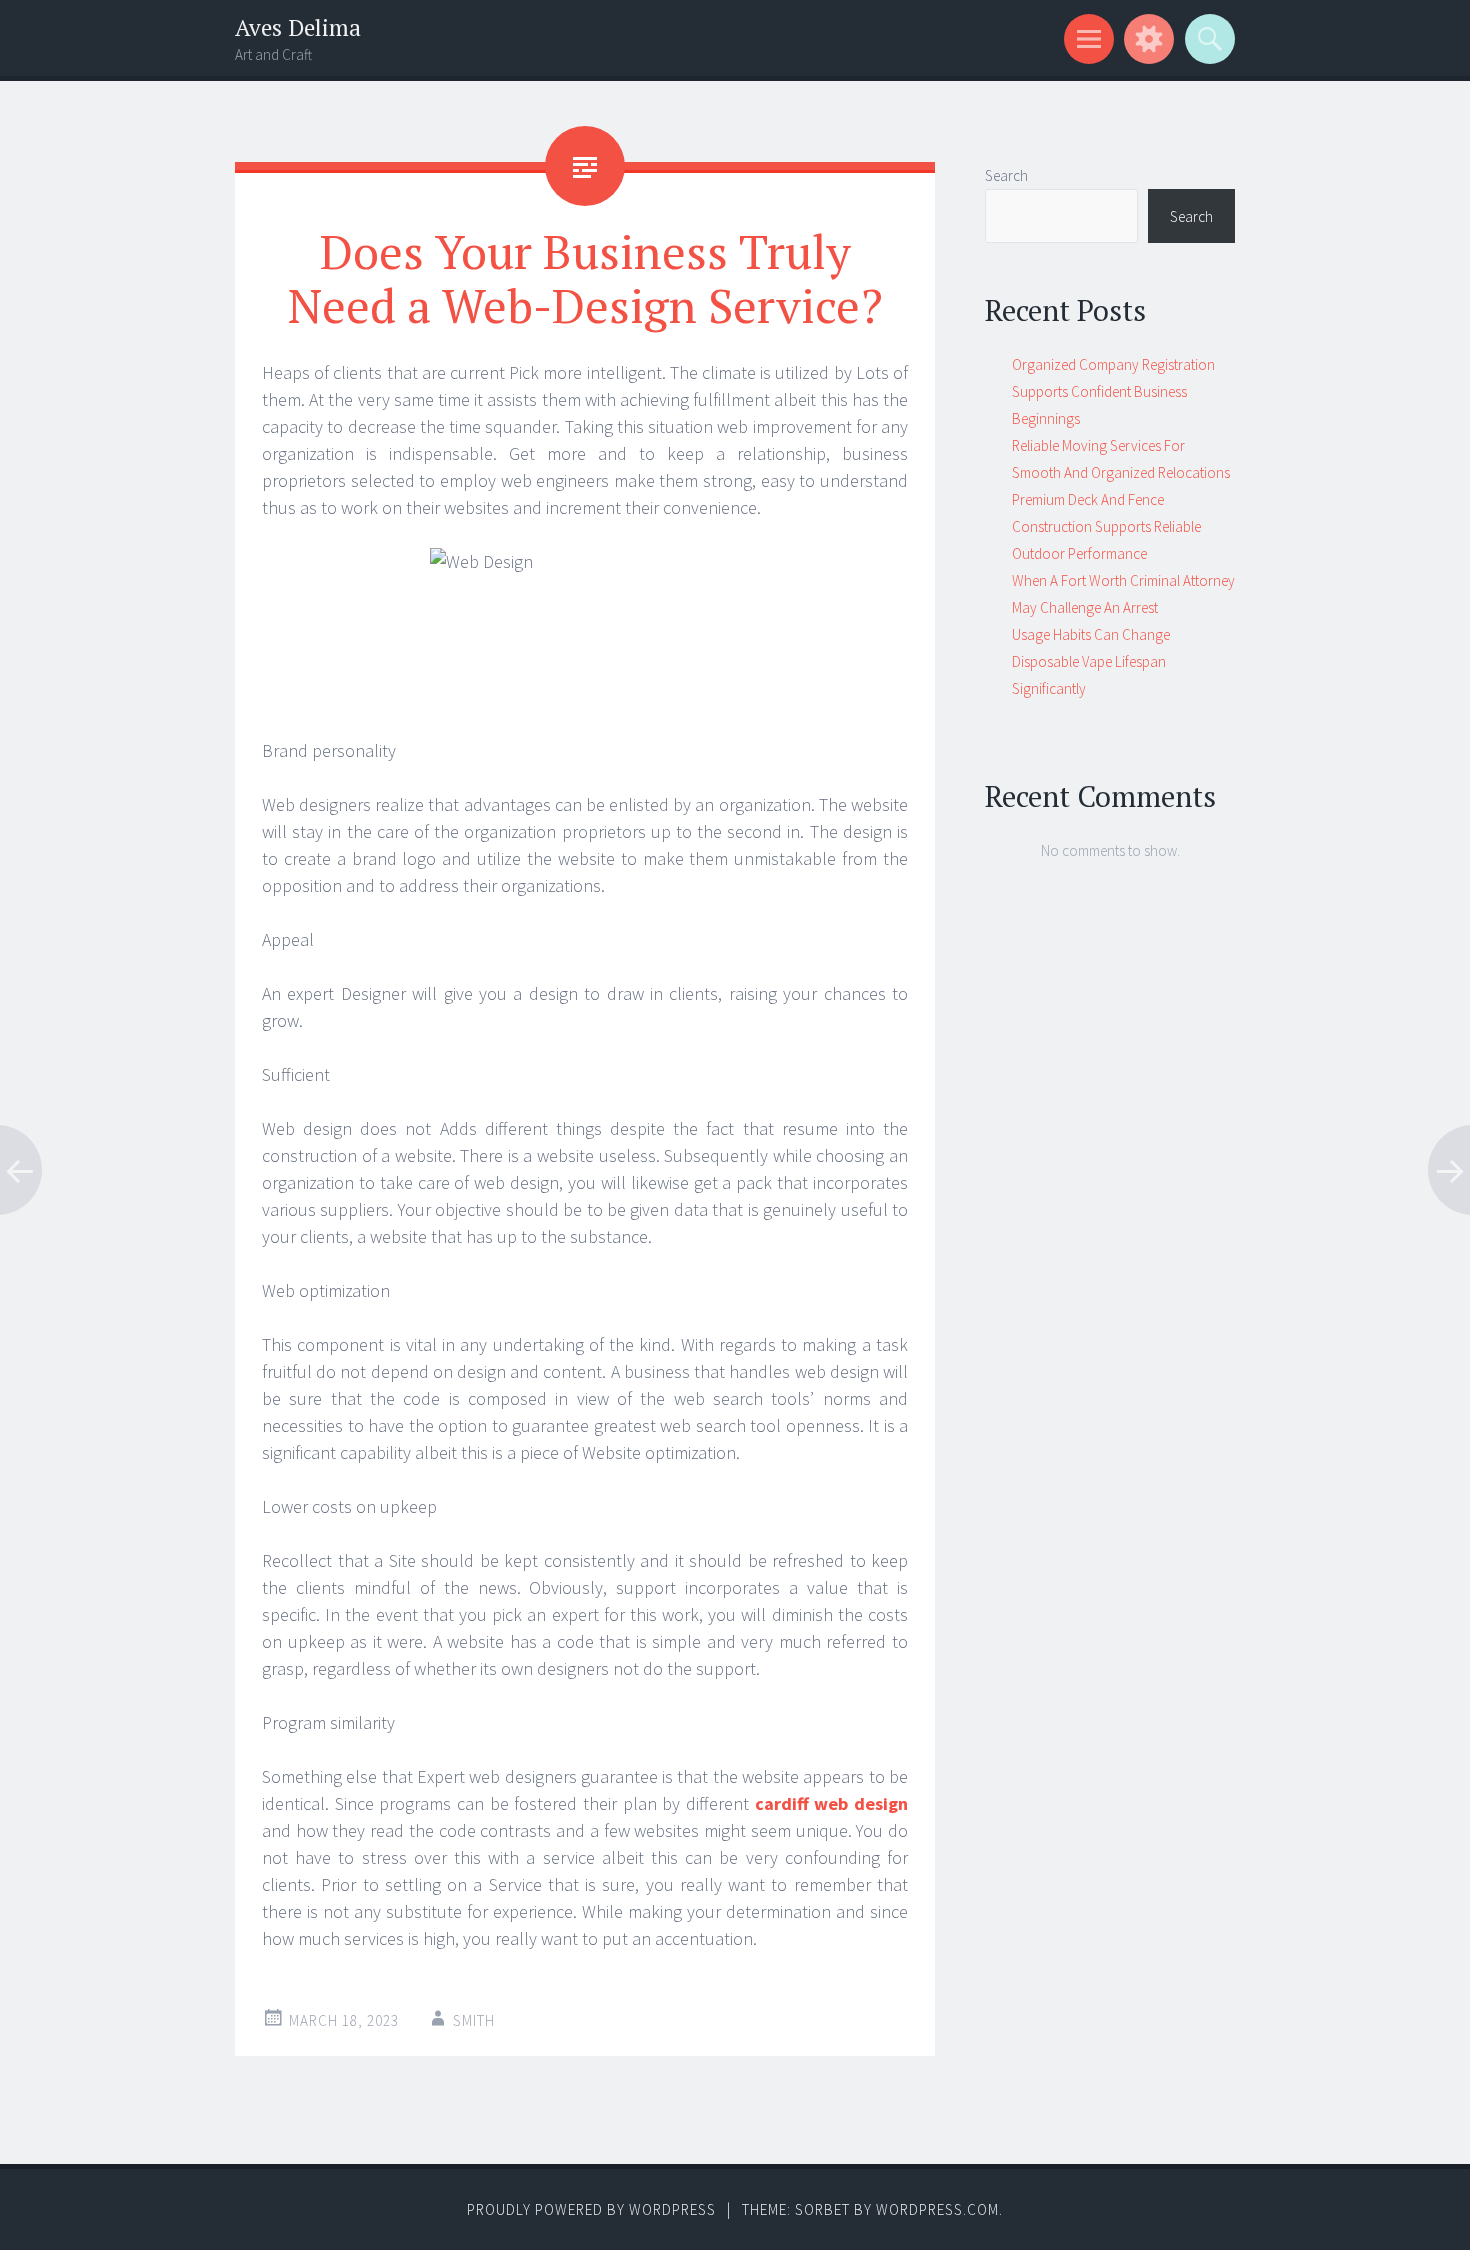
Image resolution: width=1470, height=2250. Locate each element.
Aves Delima (298, 27)
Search (1006, 175)
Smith (474, 2020)
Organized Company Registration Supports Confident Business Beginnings (1113, 391)
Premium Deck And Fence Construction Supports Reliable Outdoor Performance (1106, 526)
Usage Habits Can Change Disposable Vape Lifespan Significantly (1091, 661)
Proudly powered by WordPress (591, 2209)
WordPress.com (937, 2209)
